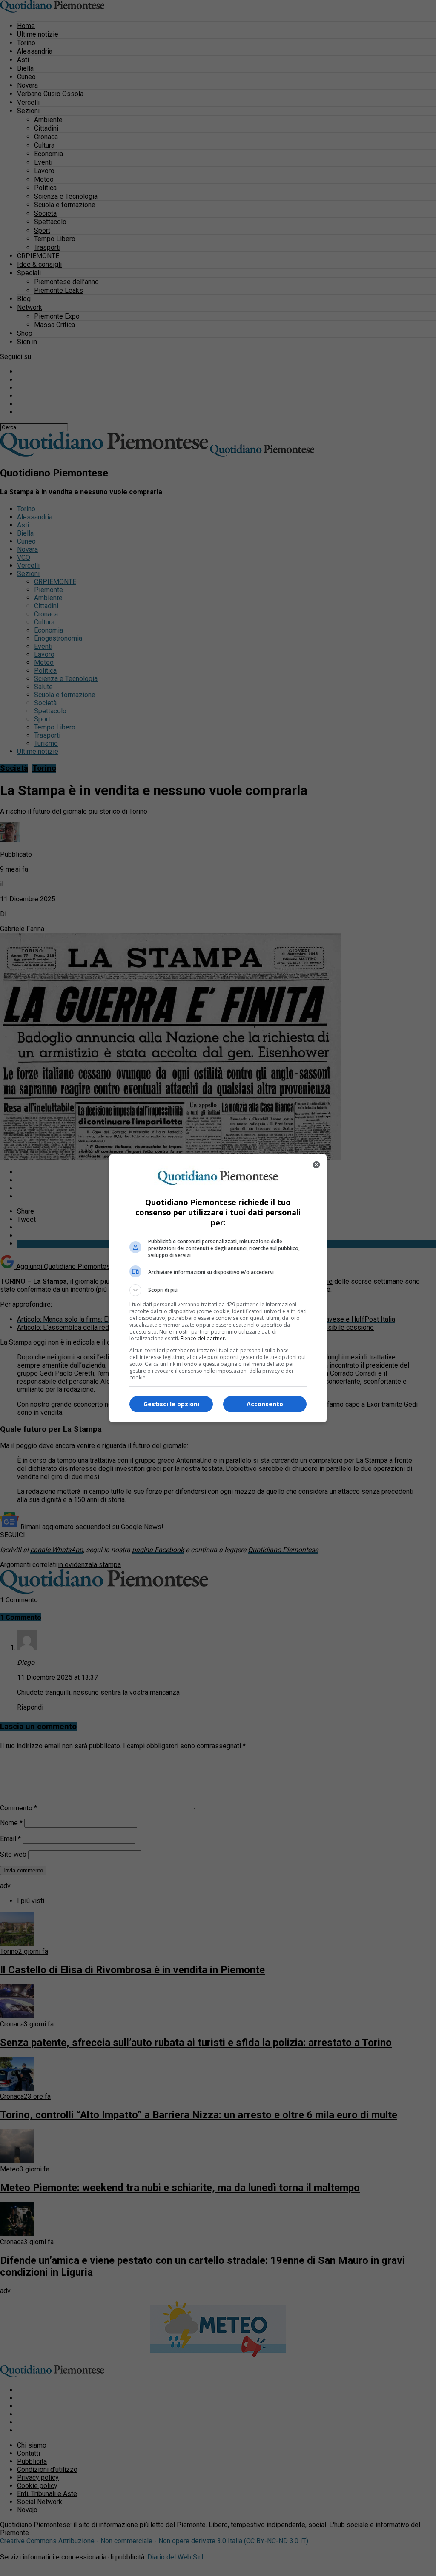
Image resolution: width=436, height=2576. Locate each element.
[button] (218, 1290)
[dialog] (218, 1288)
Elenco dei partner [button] (203, 1338)
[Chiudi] (316, 1165)
